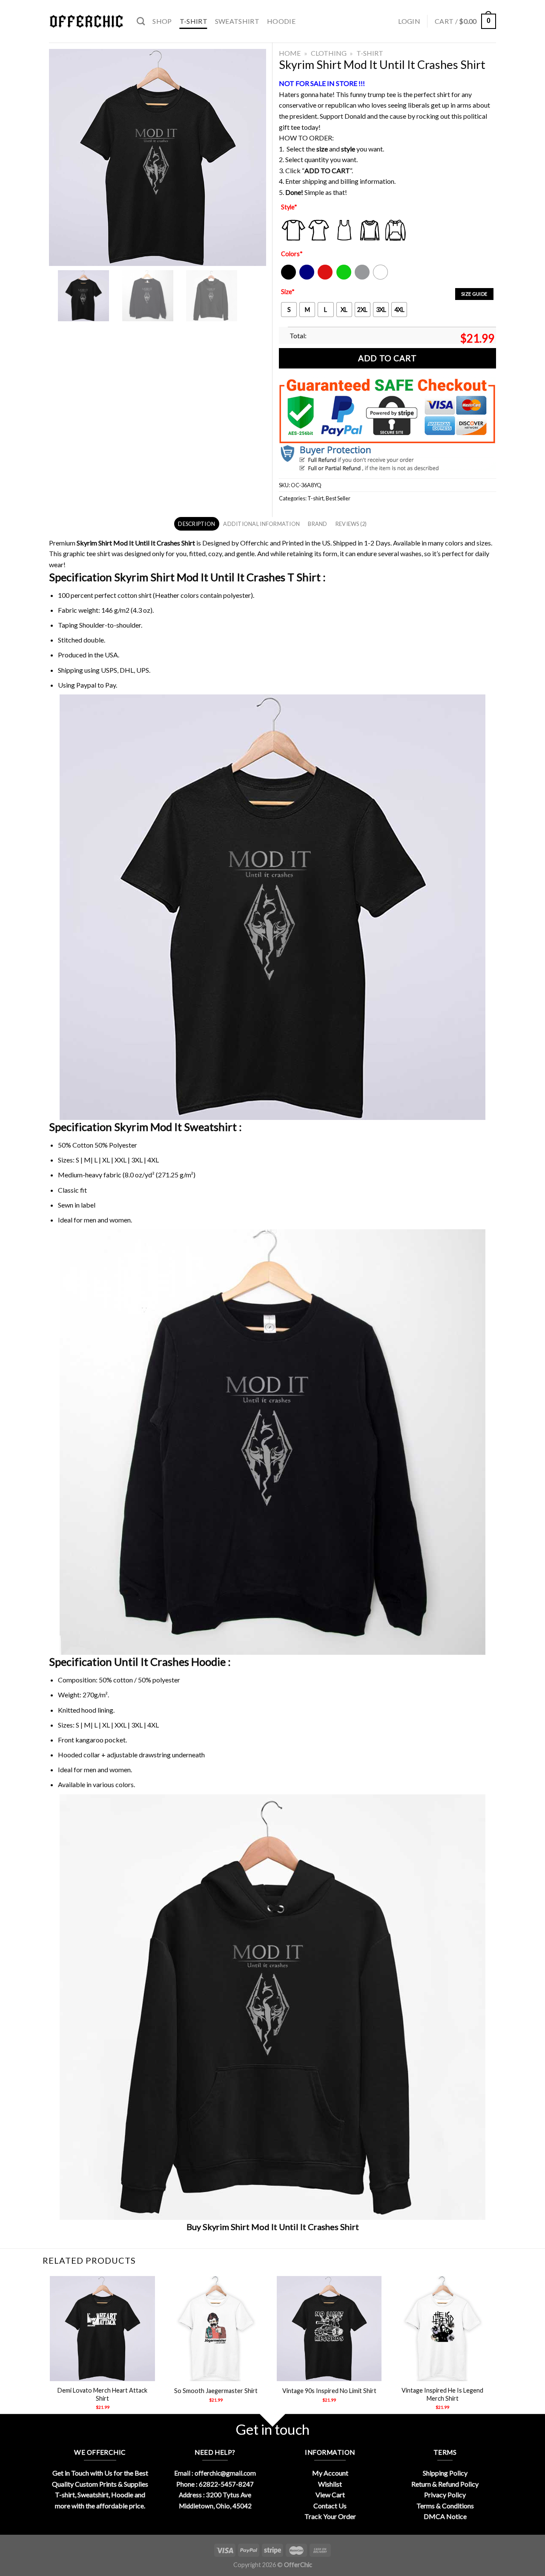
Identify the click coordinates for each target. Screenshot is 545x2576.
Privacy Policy (445, 2495)
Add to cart (387, 358)
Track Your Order (330, 2516)
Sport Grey (363, 278)
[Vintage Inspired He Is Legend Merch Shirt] (443, 2329)
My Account (330, 2473)
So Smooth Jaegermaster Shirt (216, 2391)
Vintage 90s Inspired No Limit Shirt (329, 2391)
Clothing (329, 53)
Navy (306, 278)
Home (290, 53)
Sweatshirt (237, 21)
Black (288, 278)
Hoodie (281, 21)
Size (288, 292)
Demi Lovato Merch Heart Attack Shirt (102, 2394)
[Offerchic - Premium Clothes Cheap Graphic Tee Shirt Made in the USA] (86, 21)
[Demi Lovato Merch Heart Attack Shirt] (102, 2329)
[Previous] (51, 2350)
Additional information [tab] (261, 524)
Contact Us (330, 2506)
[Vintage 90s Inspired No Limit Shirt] (329, 2329)
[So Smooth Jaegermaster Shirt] (216, 2329)
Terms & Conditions (445, 2506)
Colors (292, 254)
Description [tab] (196, 524)
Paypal (86, 685)
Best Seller (338, 498)
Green (345, 278)
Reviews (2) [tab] (351, 524)
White (381, 278)
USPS (109, 670)
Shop (162, 21)
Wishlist (330, 2484)
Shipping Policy (445, 2473)
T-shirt (194, 21)
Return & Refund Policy (445, 2484)
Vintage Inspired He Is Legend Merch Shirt (442, 2394)
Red (323, 278)
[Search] (141, 21)
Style (289, 207)
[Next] (495, 2350)
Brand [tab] (317, 524)
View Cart (330, 2495)
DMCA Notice (445, 2516)
